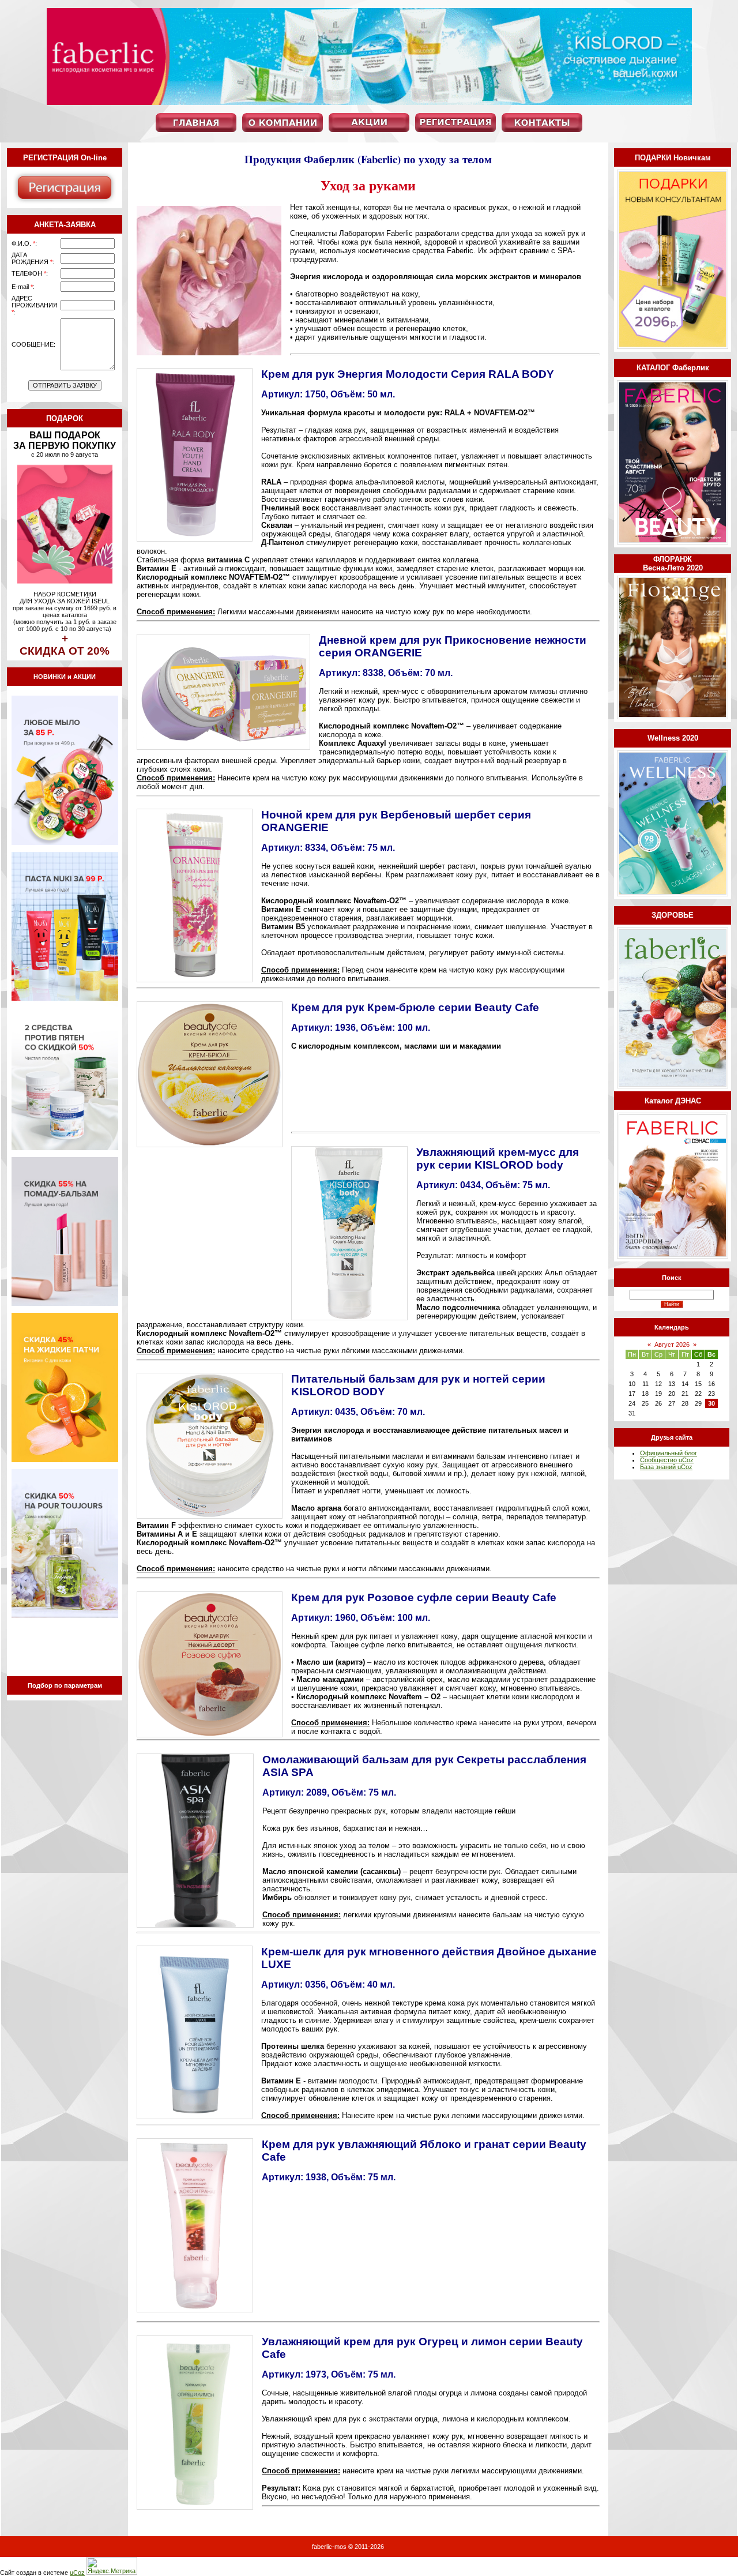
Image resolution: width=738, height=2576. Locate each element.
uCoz (77, 2573)
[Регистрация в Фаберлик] (65, 203)
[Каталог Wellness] (673, 894)
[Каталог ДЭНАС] (673, 1256)
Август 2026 (672, 1345)
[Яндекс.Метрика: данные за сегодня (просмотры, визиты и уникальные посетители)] (112, 2566)
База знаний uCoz (666, 1467)
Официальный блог (669, 1453)
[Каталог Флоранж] (673, 717)
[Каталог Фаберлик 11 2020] (673, 542)
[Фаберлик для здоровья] (673, 1086)
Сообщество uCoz (667, 1460)
